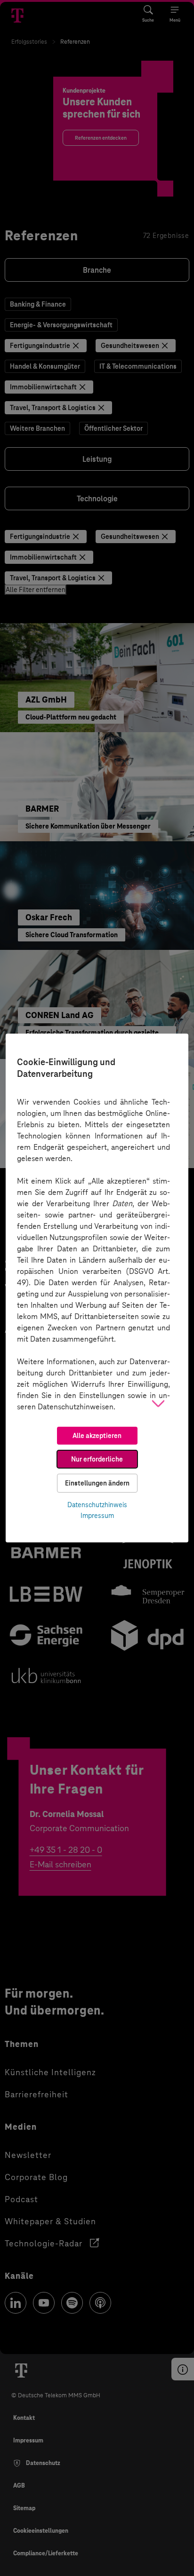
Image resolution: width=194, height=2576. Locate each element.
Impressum (97, 1516)
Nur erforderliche (97, 1459)
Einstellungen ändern (97, 1483)
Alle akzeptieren (97, 1436)
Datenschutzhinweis (97, 1505)
